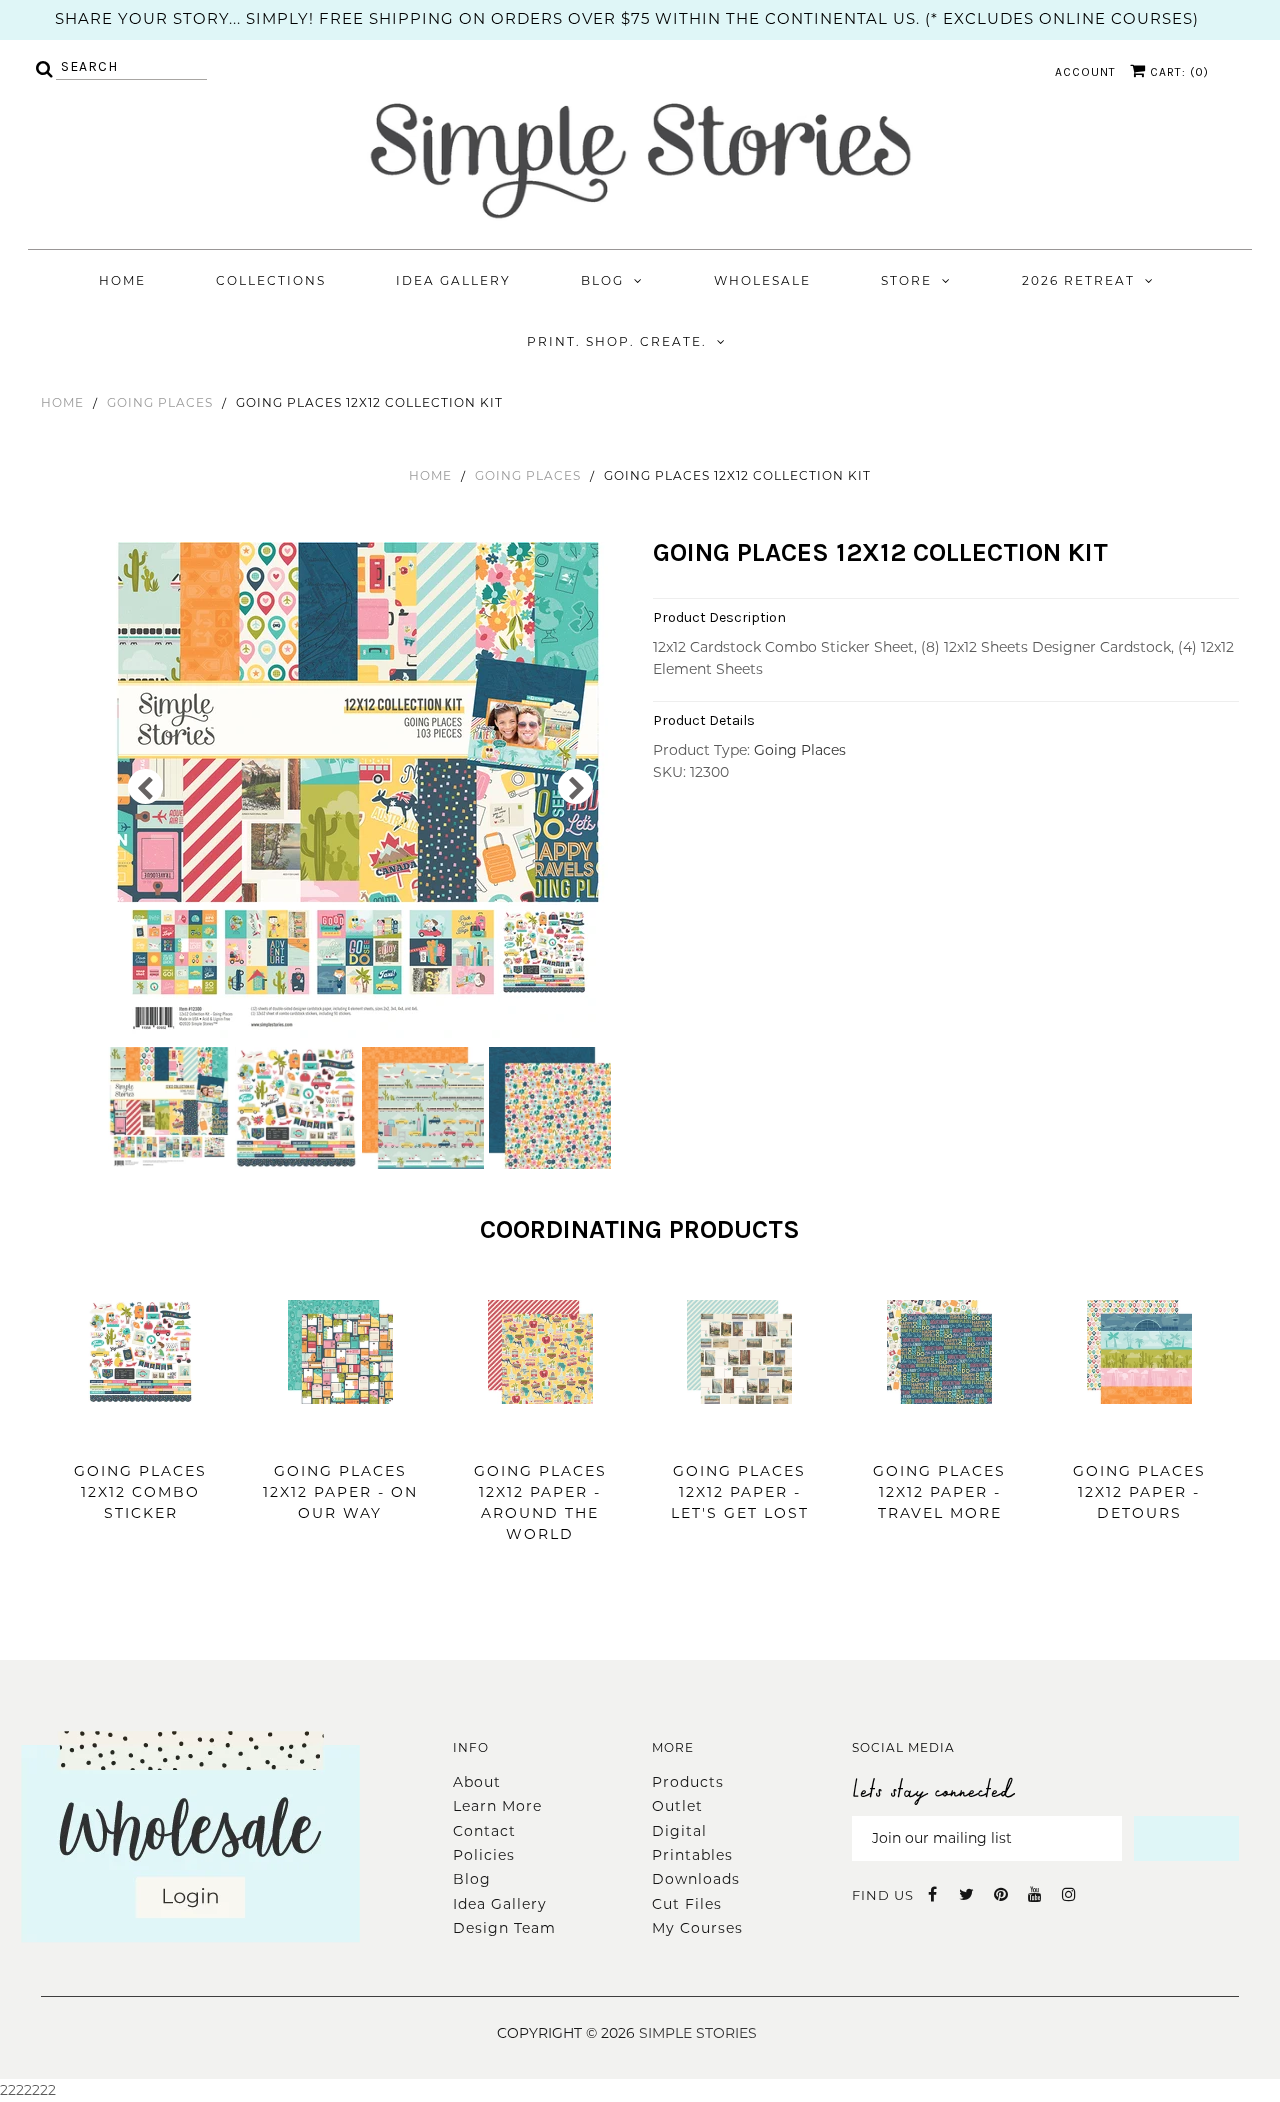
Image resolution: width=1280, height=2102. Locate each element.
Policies (484, 1855)
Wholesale (762, 280)
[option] (360, 792)
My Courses (697, 1928)
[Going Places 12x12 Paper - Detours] (1139, 1434)
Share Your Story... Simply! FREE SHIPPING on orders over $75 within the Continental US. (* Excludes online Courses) (627, 18)
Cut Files (687, 1904)
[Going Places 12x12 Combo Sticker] (140, 1434)
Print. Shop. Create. (617, 341)
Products (688, 1782)
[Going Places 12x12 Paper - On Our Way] (340, 1434)
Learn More (497, 1806)
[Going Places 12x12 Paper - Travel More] (939, 1434)
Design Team (504, 1928)
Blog (602, 280)
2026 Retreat (1078, 280)
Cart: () (1177, 72)
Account (1085, 72)
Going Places (160, 402)
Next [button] (575, 786)
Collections (271, 280)
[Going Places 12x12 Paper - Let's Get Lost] (739, 1434)
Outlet (677, 1806)
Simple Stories (698, 2033)
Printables (692, 1855)
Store (906, 280)
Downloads (696, 1879)
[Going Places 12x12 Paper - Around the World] (540, 1434)
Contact (484, 1831)
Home (122, 280)
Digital (679, 1831)
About (477, 1782)
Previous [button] (145, 786)
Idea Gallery (453, 280)
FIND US (883, 1895)
